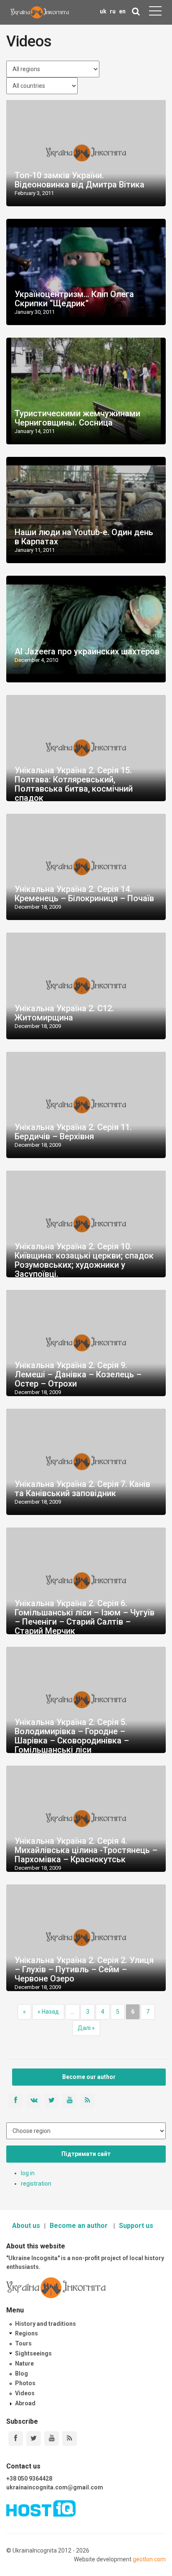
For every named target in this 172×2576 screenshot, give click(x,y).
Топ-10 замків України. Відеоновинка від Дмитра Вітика (80, 180)
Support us (136, 2226)
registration (36, 2184)
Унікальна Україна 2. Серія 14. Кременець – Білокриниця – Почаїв (84, 894)
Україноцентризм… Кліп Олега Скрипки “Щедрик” (74, 299)
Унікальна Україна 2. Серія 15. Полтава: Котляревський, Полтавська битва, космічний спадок (74, 784)
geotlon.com (149, 2559)
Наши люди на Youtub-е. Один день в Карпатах (84, 537)
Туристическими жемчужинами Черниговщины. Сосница (77, 418)
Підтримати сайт (86, 2154)
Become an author (80, 2226)
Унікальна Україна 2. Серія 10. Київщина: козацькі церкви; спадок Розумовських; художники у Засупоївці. (84, 1260)
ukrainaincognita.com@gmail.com (55, 2487)
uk (103, 11)
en (122, 11)
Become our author (89, 2077)
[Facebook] (16, 2439)
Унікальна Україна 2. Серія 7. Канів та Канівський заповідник (82, 1489)
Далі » (86, 2028)
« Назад (48, 2012)
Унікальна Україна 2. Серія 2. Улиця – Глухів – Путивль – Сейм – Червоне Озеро (84, 1969)
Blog (21, 2374)
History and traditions (46, 2324)
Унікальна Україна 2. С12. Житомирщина (64, 1013)
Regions (27, 2333)
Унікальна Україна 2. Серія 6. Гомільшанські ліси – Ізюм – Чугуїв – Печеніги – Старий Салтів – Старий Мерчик (85, 1617)
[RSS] (70, 2439)
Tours (23, 2343)
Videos (25, 2393)
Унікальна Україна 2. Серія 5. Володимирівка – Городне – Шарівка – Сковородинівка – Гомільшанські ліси (72, 1736)
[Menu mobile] (155, 13)
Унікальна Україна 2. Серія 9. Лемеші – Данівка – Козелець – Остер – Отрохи (78, 1374)
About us (26, 2226)
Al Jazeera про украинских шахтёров (87, 651)
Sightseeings (33, 2353)
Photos (25, 2383)
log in (28, 2173)
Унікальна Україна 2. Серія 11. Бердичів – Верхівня (73, 1132)
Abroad (25, 2403)
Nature (24, 2363)
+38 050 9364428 (29, 2479)
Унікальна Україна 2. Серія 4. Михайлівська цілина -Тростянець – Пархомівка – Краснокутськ (86, 1850)
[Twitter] (34, 2439)
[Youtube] (52, 2439)
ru (113, 11)
